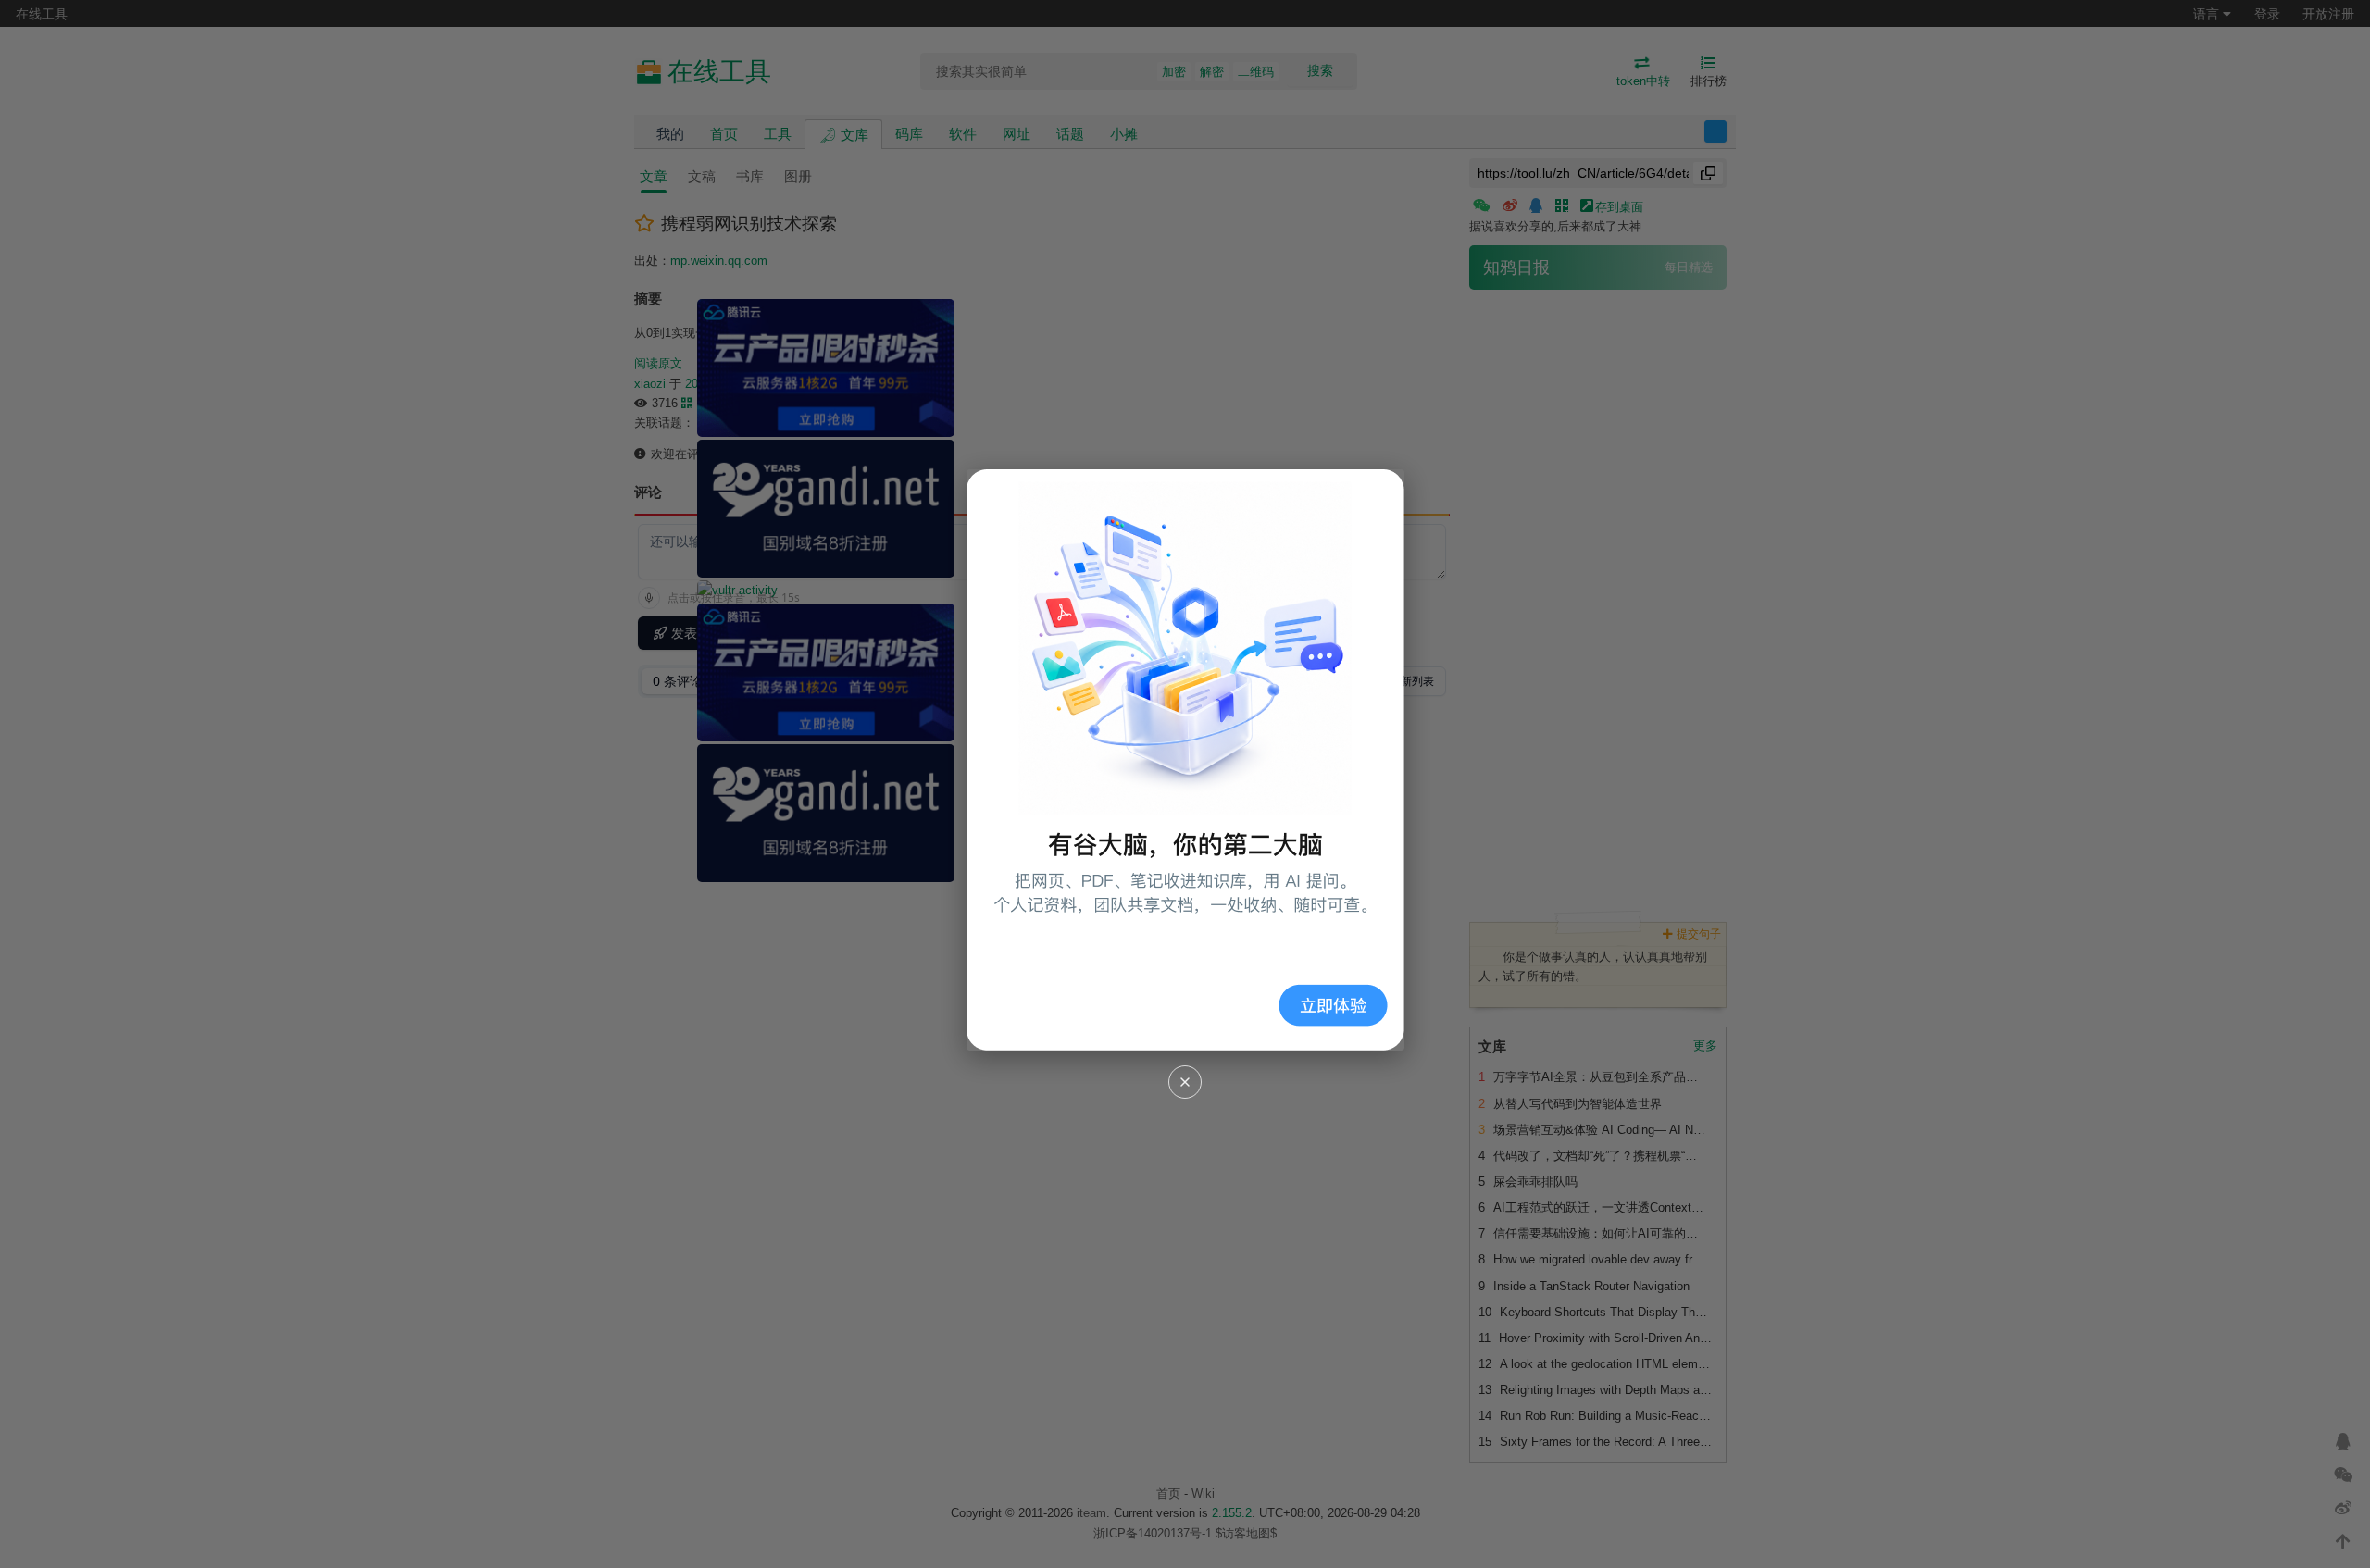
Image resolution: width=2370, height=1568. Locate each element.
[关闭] (1185, 1082)
